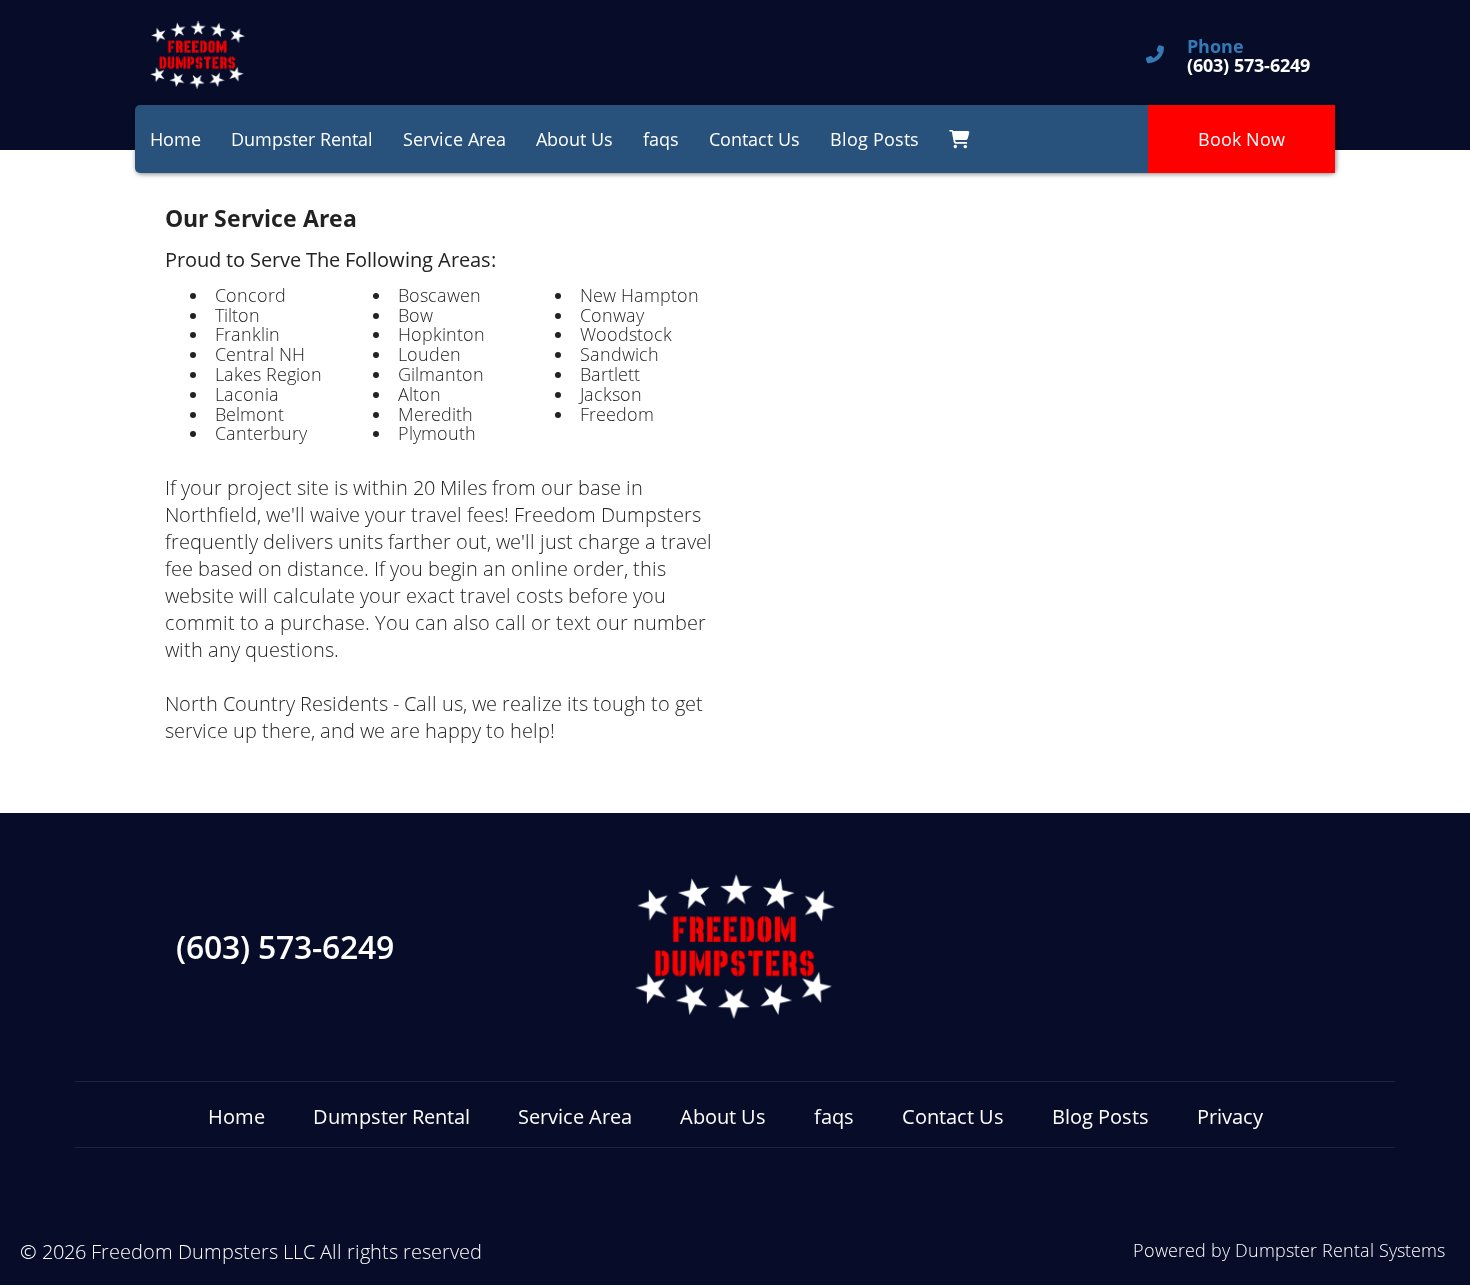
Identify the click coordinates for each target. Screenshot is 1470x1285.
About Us (574, 139)
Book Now (1241, 139)
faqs (661, 139)
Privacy (1230, 1116)
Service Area (454, 139)
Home (175, 139)
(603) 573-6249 (285, 947)
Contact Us (754, 139)
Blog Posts (874, 139)
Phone (1215, 47)
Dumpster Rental (302, 139)
